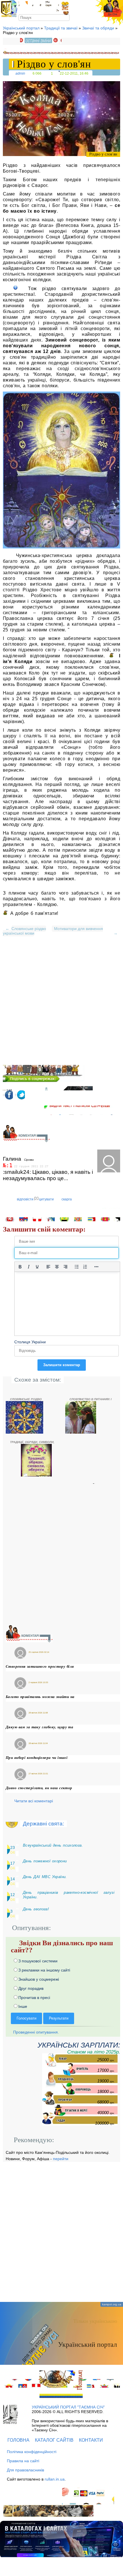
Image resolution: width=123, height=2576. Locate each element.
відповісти (25, 1199)
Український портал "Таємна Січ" (68, 2407)
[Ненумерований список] (77, 1267)
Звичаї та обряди (98, 28)
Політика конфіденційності (32, 2452)
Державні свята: (43, 1824)
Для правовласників (25, 2470)
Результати (59, 2018)
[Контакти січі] (52, 6)
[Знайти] (67, 17)
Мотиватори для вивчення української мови (53, 931)
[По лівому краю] (48, 1267)
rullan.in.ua (55, 2479)
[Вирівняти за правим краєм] (66, 1267)
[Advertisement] (61, 1003)
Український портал (21, 28)
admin (20, 73)
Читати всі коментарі (34, 1801)
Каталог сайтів (54, 2440)
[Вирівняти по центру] (57, 1267)
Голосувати (26, 2018)
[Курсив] (29, 1267)
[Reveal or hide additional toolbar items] (96, 1267)
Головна (18, 2440)
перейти (61, 2159)
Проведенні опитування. (35, 2032)
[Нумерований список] (85, 1267)
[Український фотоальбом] (23, 6)
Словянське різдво (29, 929)
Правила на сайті (23, 2461)
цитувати (46, 1199)
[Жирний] (20, 1267)
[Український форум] (37, 6)
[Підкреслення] (37, 1267)
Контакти (91, 2440)
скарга (67, 1199)
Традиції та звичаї (61, 28)
